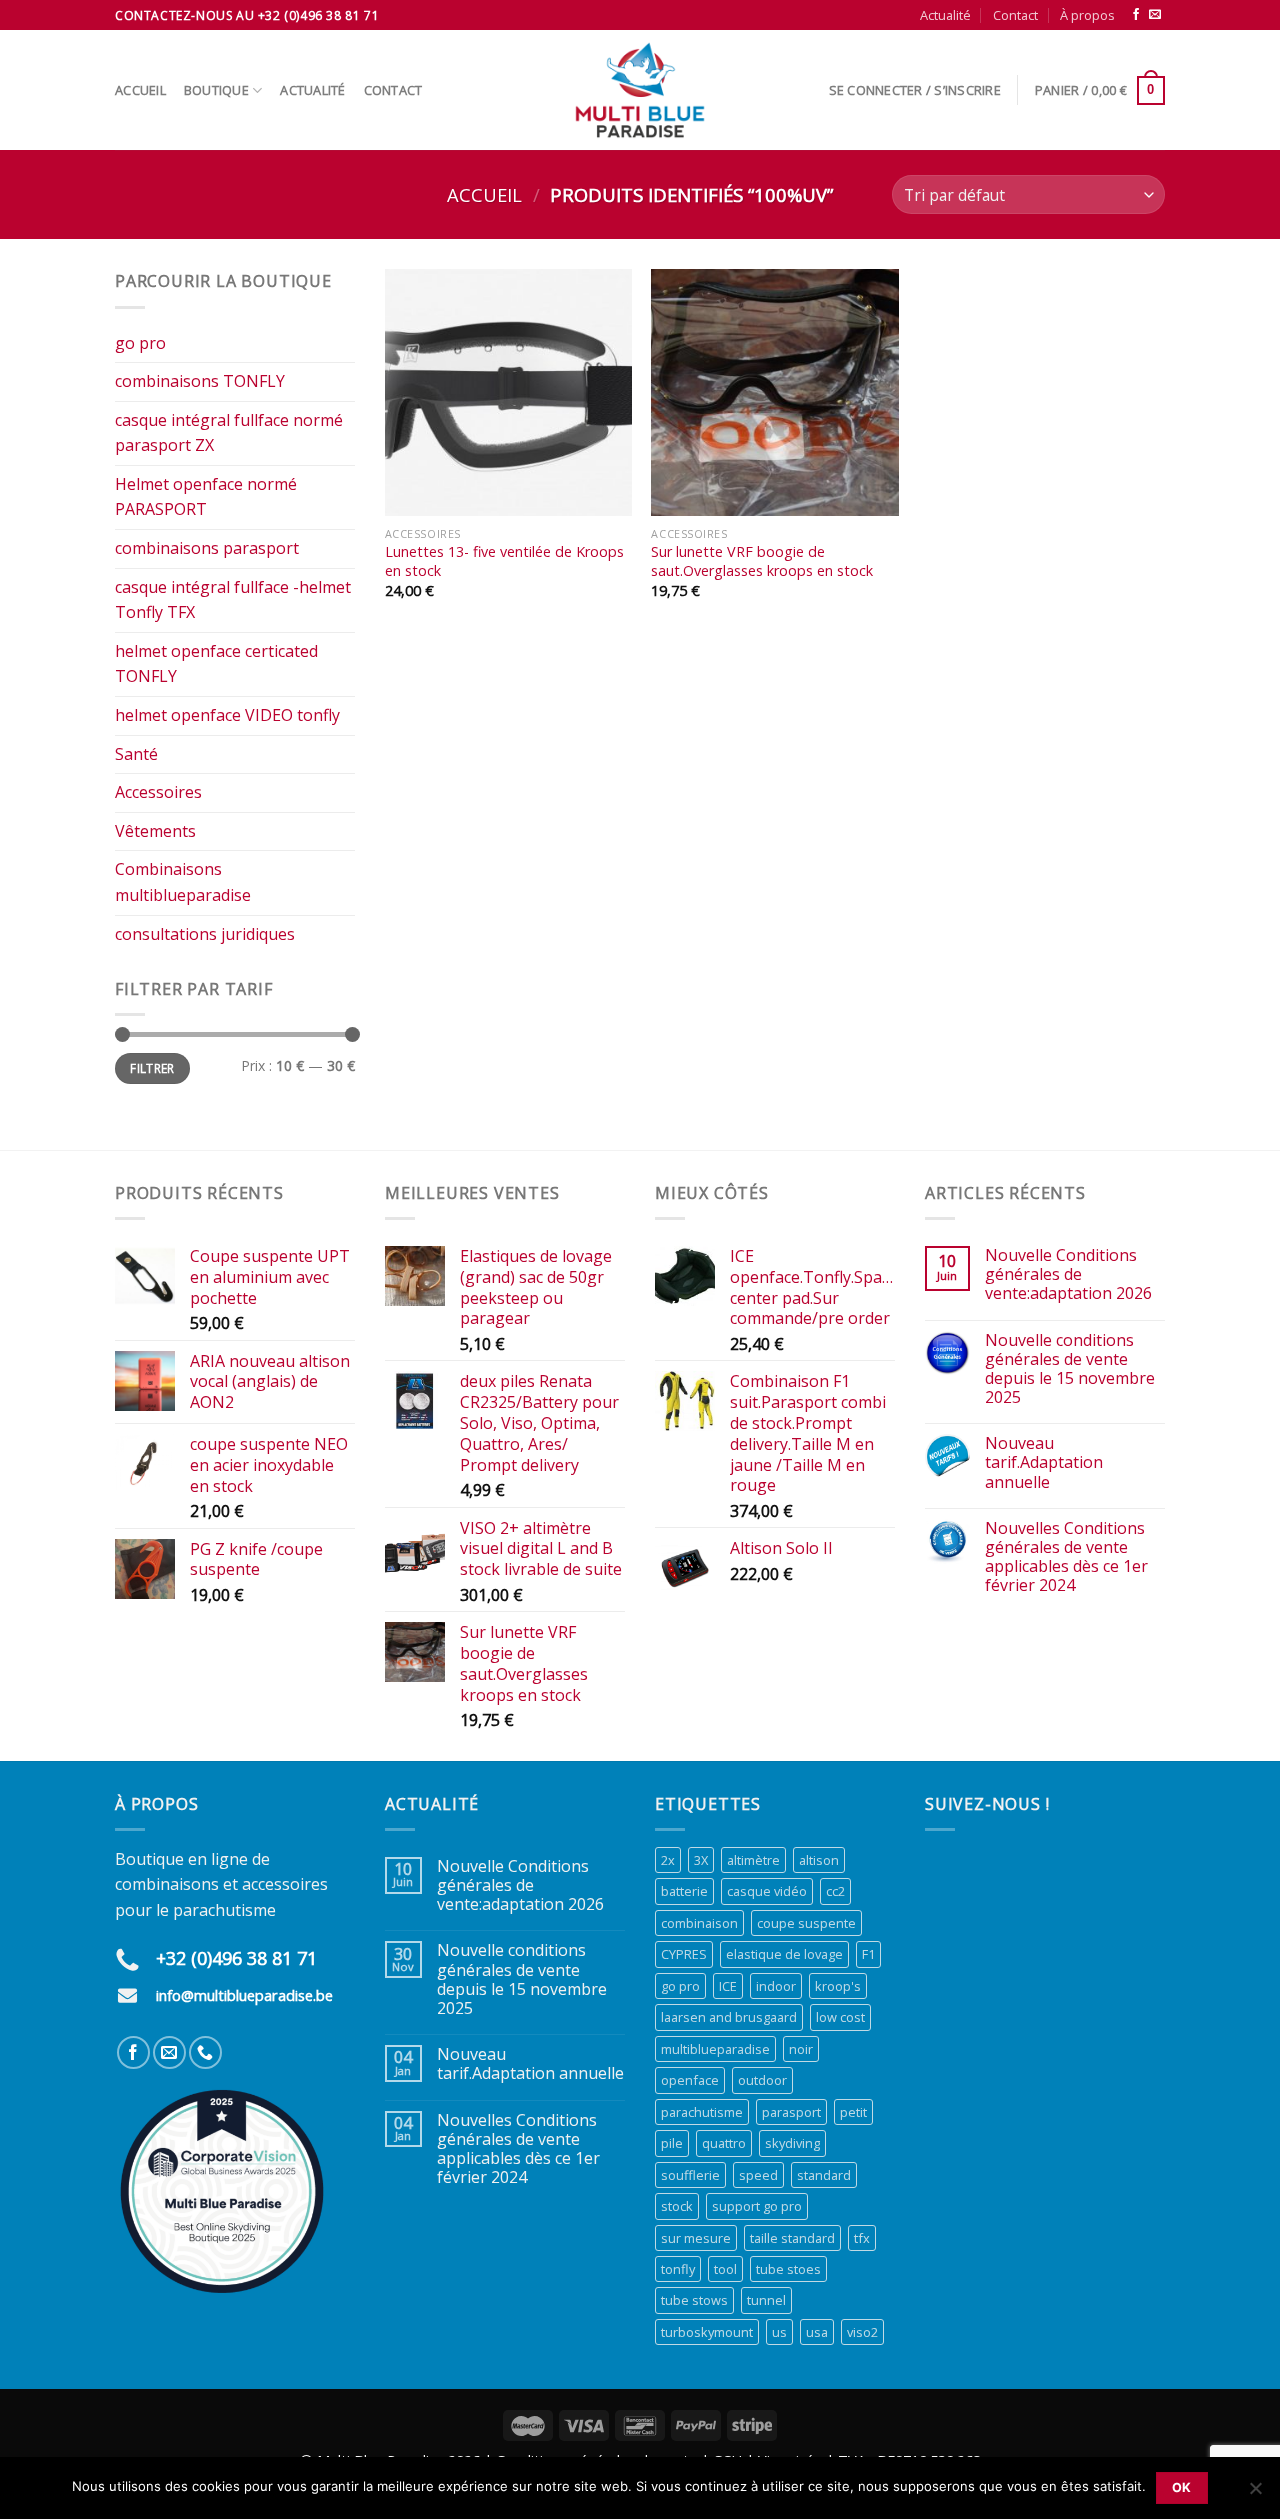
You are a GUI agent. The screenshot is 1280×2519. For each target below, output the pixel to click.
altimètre (753, 1860)
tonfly (678, 2269)
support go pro (757, 2206)
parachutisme (702, 2112)
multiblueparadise (715, 2049)
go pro (140, 343)
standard (824, 2175)
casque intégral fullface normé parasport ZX (229, 433)
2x (668, 1860)
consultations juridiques (205, 934)
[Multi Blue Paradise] (640, 90)
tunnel (766, 2300)
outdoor (762, 2080)
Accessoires (158, 792)
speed (758, 2175)
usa (817, 2332)
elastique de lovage (784, 1954)
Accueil (140, 90)
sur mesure (696, 2238)
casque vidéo (767, 1891)
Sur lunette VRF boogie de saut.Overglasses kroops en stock (762, 561)
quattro (724, 2143)
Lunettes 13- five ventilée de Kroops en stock (504, 561)
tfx (862, 2238)
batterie (684, 1891)
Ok (1182, 2487)
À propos (1087, 15)
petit (853, 2112)
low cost (840, 2017)
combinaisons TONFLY (200, 381)
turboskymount (707, 2332)
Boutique (216, 90)
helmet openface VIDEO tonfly (227, 715)
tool (725, 2269)
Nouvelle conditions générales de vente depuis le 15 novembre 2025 (1070, 1369)
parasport (791, 2112)
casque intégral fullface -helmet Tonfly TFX (233, 600)
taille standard (792, 2238)
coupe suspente (806, 1923)
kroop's (838, 1986)
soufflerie (690, 2175)
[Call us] (205, 2052)
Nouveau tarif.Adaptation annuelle (1044, 1463)
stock (677, 2206)
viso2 (862, 2332)
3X (701, 1860)
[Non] (1255, 2494)
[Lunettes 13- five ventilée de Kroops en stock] (508, 392)
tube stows (694, 2300)
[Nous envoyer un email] (1155, 15)
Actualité (945, 15)
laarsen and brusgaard (729, 2017)
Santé (136, 754)
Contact (1015, 15)
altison (819, 1860)
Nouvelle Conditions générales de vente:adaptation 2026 (1068, 1275)
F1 (868, 1954)
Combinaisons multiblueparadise (183, 882)
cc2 (835, 1891)
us (779, 2332)
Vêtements (155, 831)
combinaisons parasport (207, 548)
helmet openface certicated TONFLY (216, 664)
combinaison (699, 1923)
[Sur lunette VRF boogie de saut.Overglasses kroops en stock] (774, 392)
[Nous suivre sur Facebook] (1136, 15)
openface (690, 2080)
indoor (776, 1986)
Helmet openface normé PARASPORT (206, 497)
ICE (728, 1986)
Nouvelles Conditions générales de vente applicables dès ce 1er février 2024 (1066, 1557)
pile (672, 2143)
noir (801, 2049)
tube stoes (788, 2269)
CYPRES (684, 1954)
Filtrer (152, 1068)
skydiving (792, 2143)
